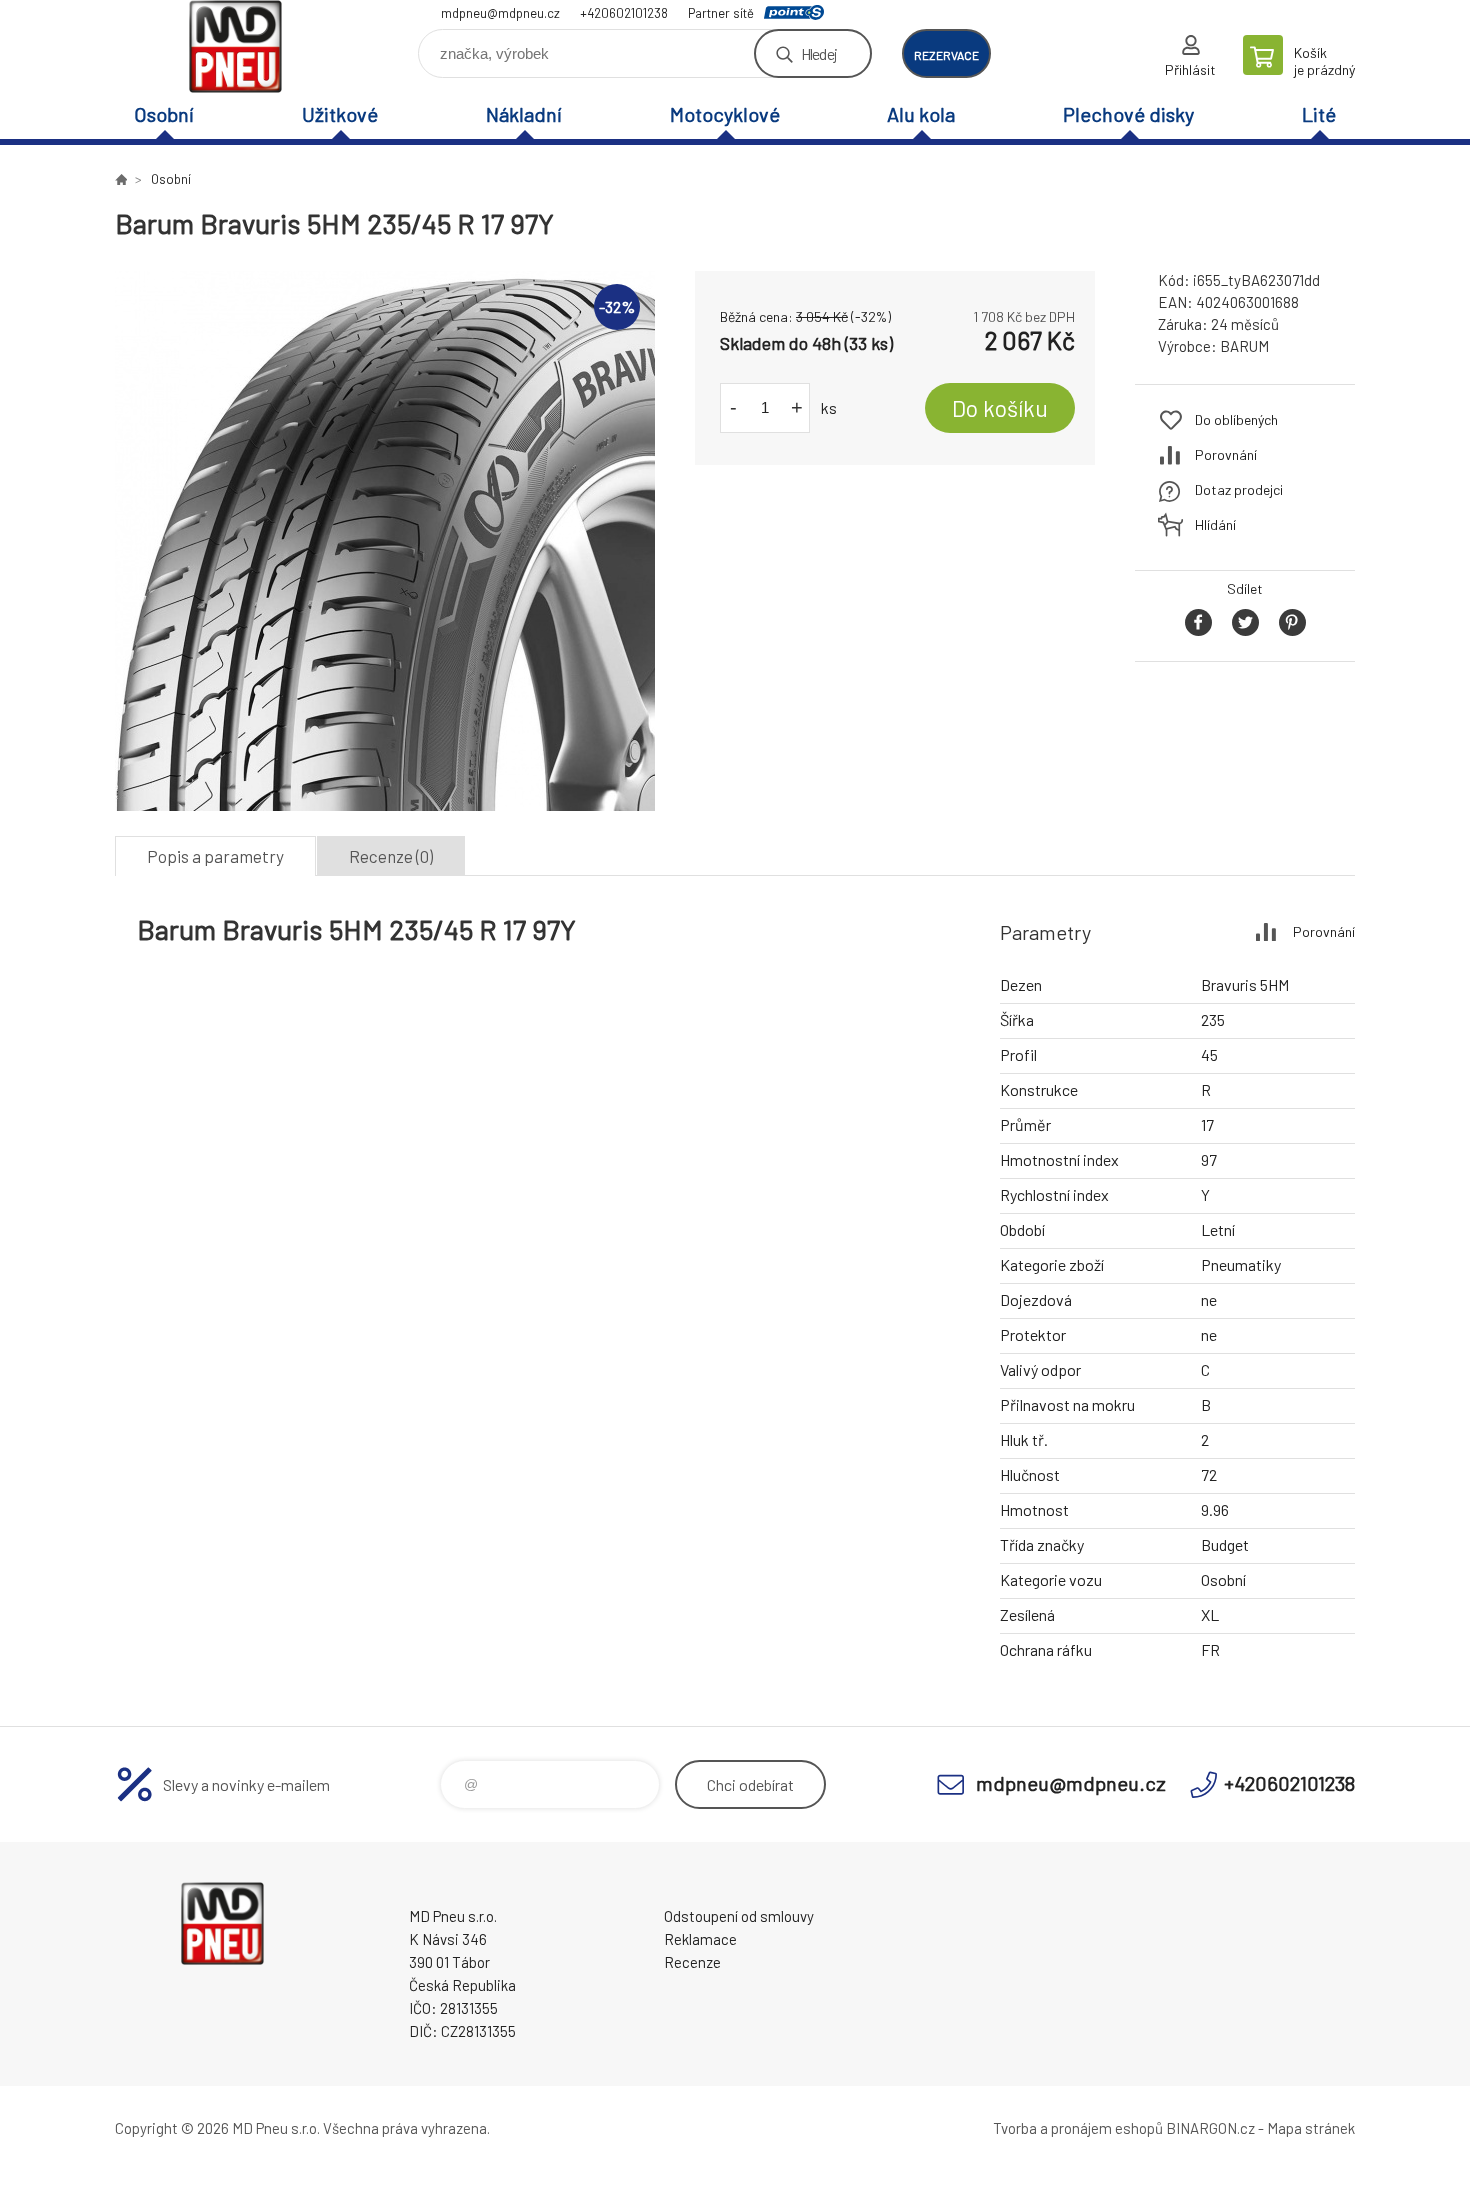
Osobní (164, 114)
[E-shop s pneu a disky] (121, 179)
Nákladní (524, 114)
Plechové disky (1128, 114)
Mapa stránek (1311, 2128)
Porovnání (1226, 454)
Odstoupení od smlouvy (739, 1916)
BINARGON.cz (1210, 2128)
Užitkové (340, 114)
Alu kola (921, 114)
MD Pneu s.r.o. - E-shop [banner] (235, 46)
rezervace (946, 55)
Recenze (692, 1962)
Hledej (819, 53)
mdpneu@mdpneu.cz (500, 13)
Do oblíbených (1236, 419)
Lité (1319, 114)
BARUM (1244, 346)
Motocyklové (725, 114)
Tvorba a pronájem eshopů (1078, 2128)
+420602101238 (624, 13)
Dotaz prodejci (1239, 489)
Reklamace (700, 1939)
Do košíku (1000, 408)
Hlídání (1215, 524)
